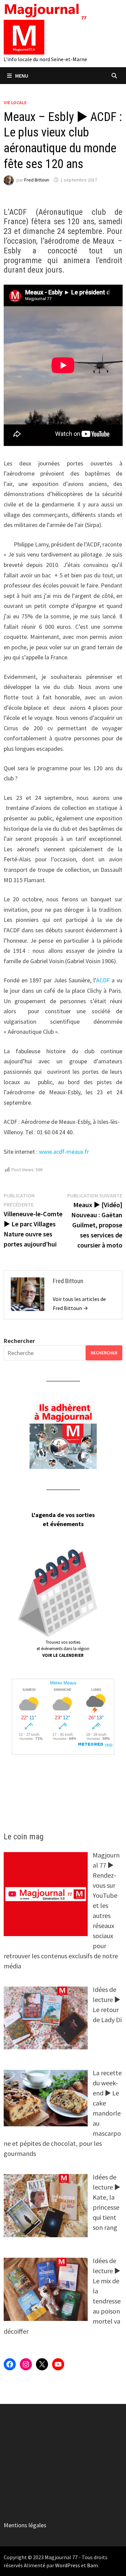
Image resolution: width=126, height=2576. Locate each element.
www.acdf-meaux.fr (63, 1152)
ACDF (103, 980)
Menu (22, 76)
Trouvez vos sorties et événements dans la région (63, 1649)
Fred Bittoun (37, 180)
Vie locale (15, 103)
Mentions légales (25, 2525)
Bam (92, 2565)
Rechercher (19, 1341)
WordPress (68, 2565)
